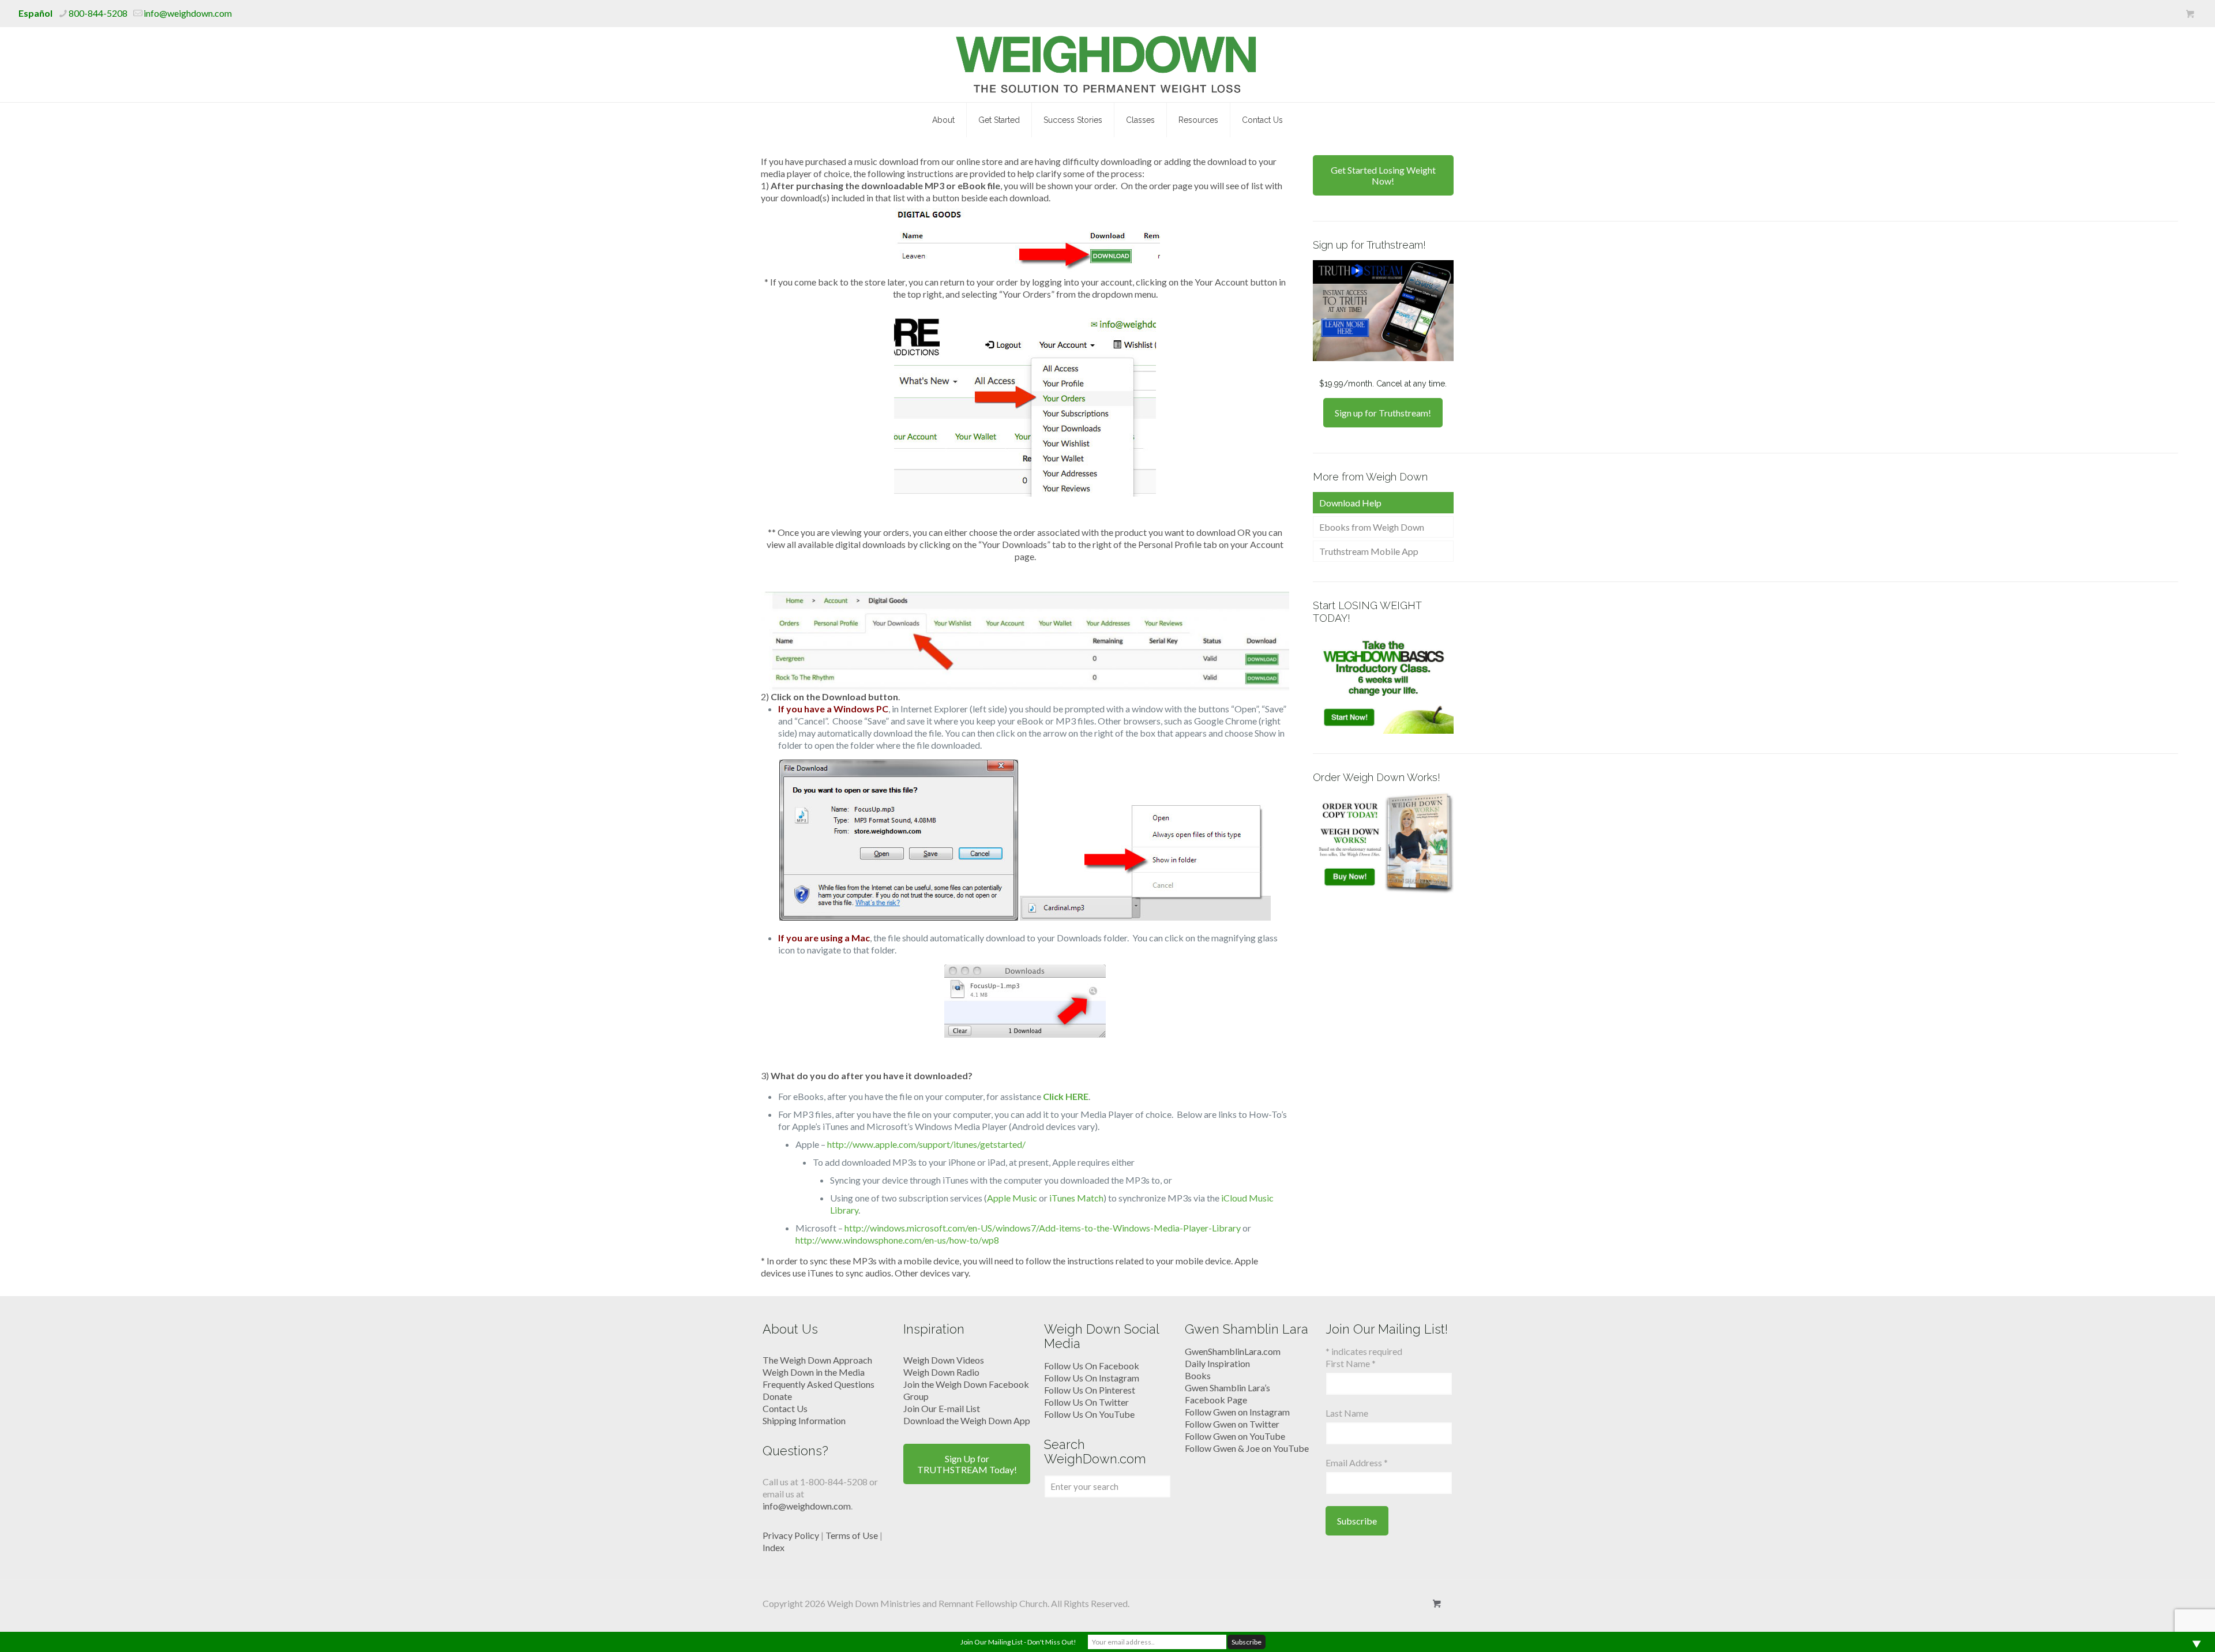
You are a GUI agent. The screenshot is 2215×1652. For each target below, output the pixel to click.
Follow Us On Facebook (1092, 1366)
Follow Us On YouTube (1089, 1414)
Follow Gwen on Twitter (1232, 1424)
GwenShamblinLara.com (1233, 1351)
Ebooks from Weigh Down (1372, 527)
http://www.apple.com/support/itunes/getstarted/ (926, 1144)
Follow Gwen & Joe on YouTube (1247, 1448)
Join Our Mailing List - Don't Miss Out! (1018, 1642)
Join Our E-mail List (942, 1408)
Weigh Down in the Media (814, 1372)
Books (1198, 1375)
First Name (1351, 1363)
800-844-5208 (98, 13)
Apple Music (1012, 1198)
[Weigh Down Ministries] (1108, 65)
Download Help (1350, 503)
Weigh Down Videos (944, 1360)
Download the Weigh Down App (967, 1420)
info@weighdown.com (188, 13)
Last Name (1347, 1413)
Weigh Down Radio (941, 1372)
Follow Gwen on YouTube (1235, 1436)
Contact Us (785, 1408)
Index (774, 1547)
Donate (777, 1396)
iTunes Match (1076, 1198)
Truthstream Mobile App (1369, 551)
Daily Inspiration (1217, 1363)
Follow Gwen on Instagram (1237, 1412)
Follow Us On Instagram (1092, 1378)
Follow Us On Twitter (1086, 1402)
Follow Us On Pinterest (1090, 1390)
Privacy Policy (791, 1535)
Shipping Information (804, 1420)
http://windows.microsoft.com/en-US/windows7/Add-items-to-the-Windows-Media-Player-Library (1043, 1228)
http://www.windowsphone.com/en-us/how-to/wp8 (897, 1240)
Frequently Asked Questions (819, 1384)
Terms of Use (852, 1535)
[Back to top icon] (2160, 1628)
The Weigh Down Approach (817, 1360)
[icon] (2190, 14)
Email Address (1357, 1463)
